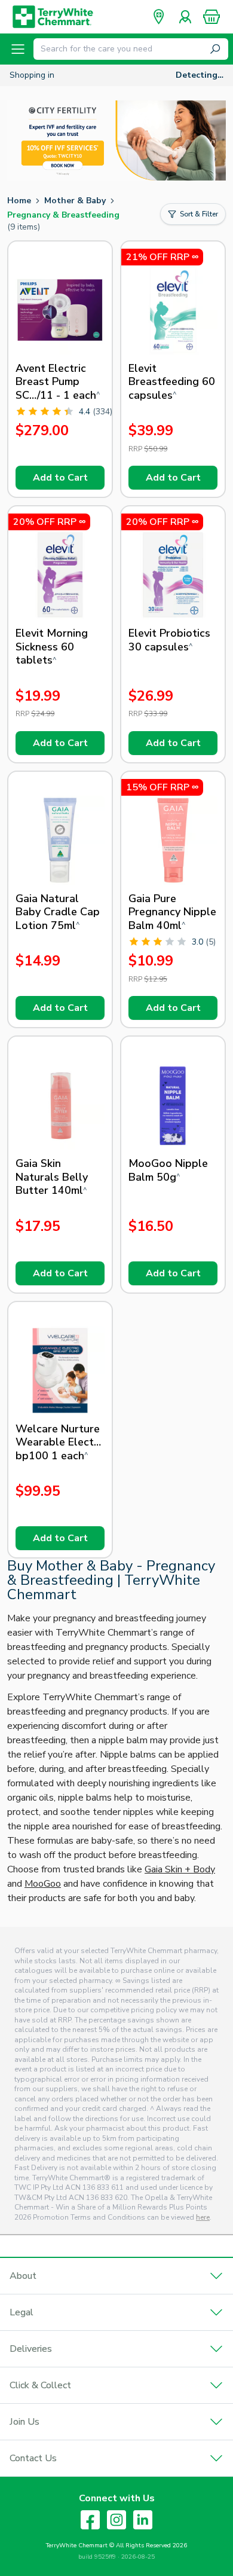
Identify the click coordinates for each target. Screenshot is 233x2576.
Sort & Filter (199, 214)
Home (19, 201)
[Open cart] (211, 17)
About (23, 2276)
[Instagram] (116, 2520)
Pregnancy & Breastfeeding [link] (63, 215)
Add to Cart (60, 478)
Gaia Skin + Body (180, 1869)
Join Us (24, 2422)
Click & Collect (40, 2385)
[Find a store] (159, 17)
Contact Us (33, 2458)
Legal (22, 2312)
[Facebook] (90, 2520)
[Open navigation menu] (18, 49)
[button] (211, 17)
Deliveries (31, 2349)
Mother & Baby (75, 201)
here (203, 2217)
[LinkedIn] (143, 2520)
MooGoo (43, 1884)
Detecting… (200, 75)
